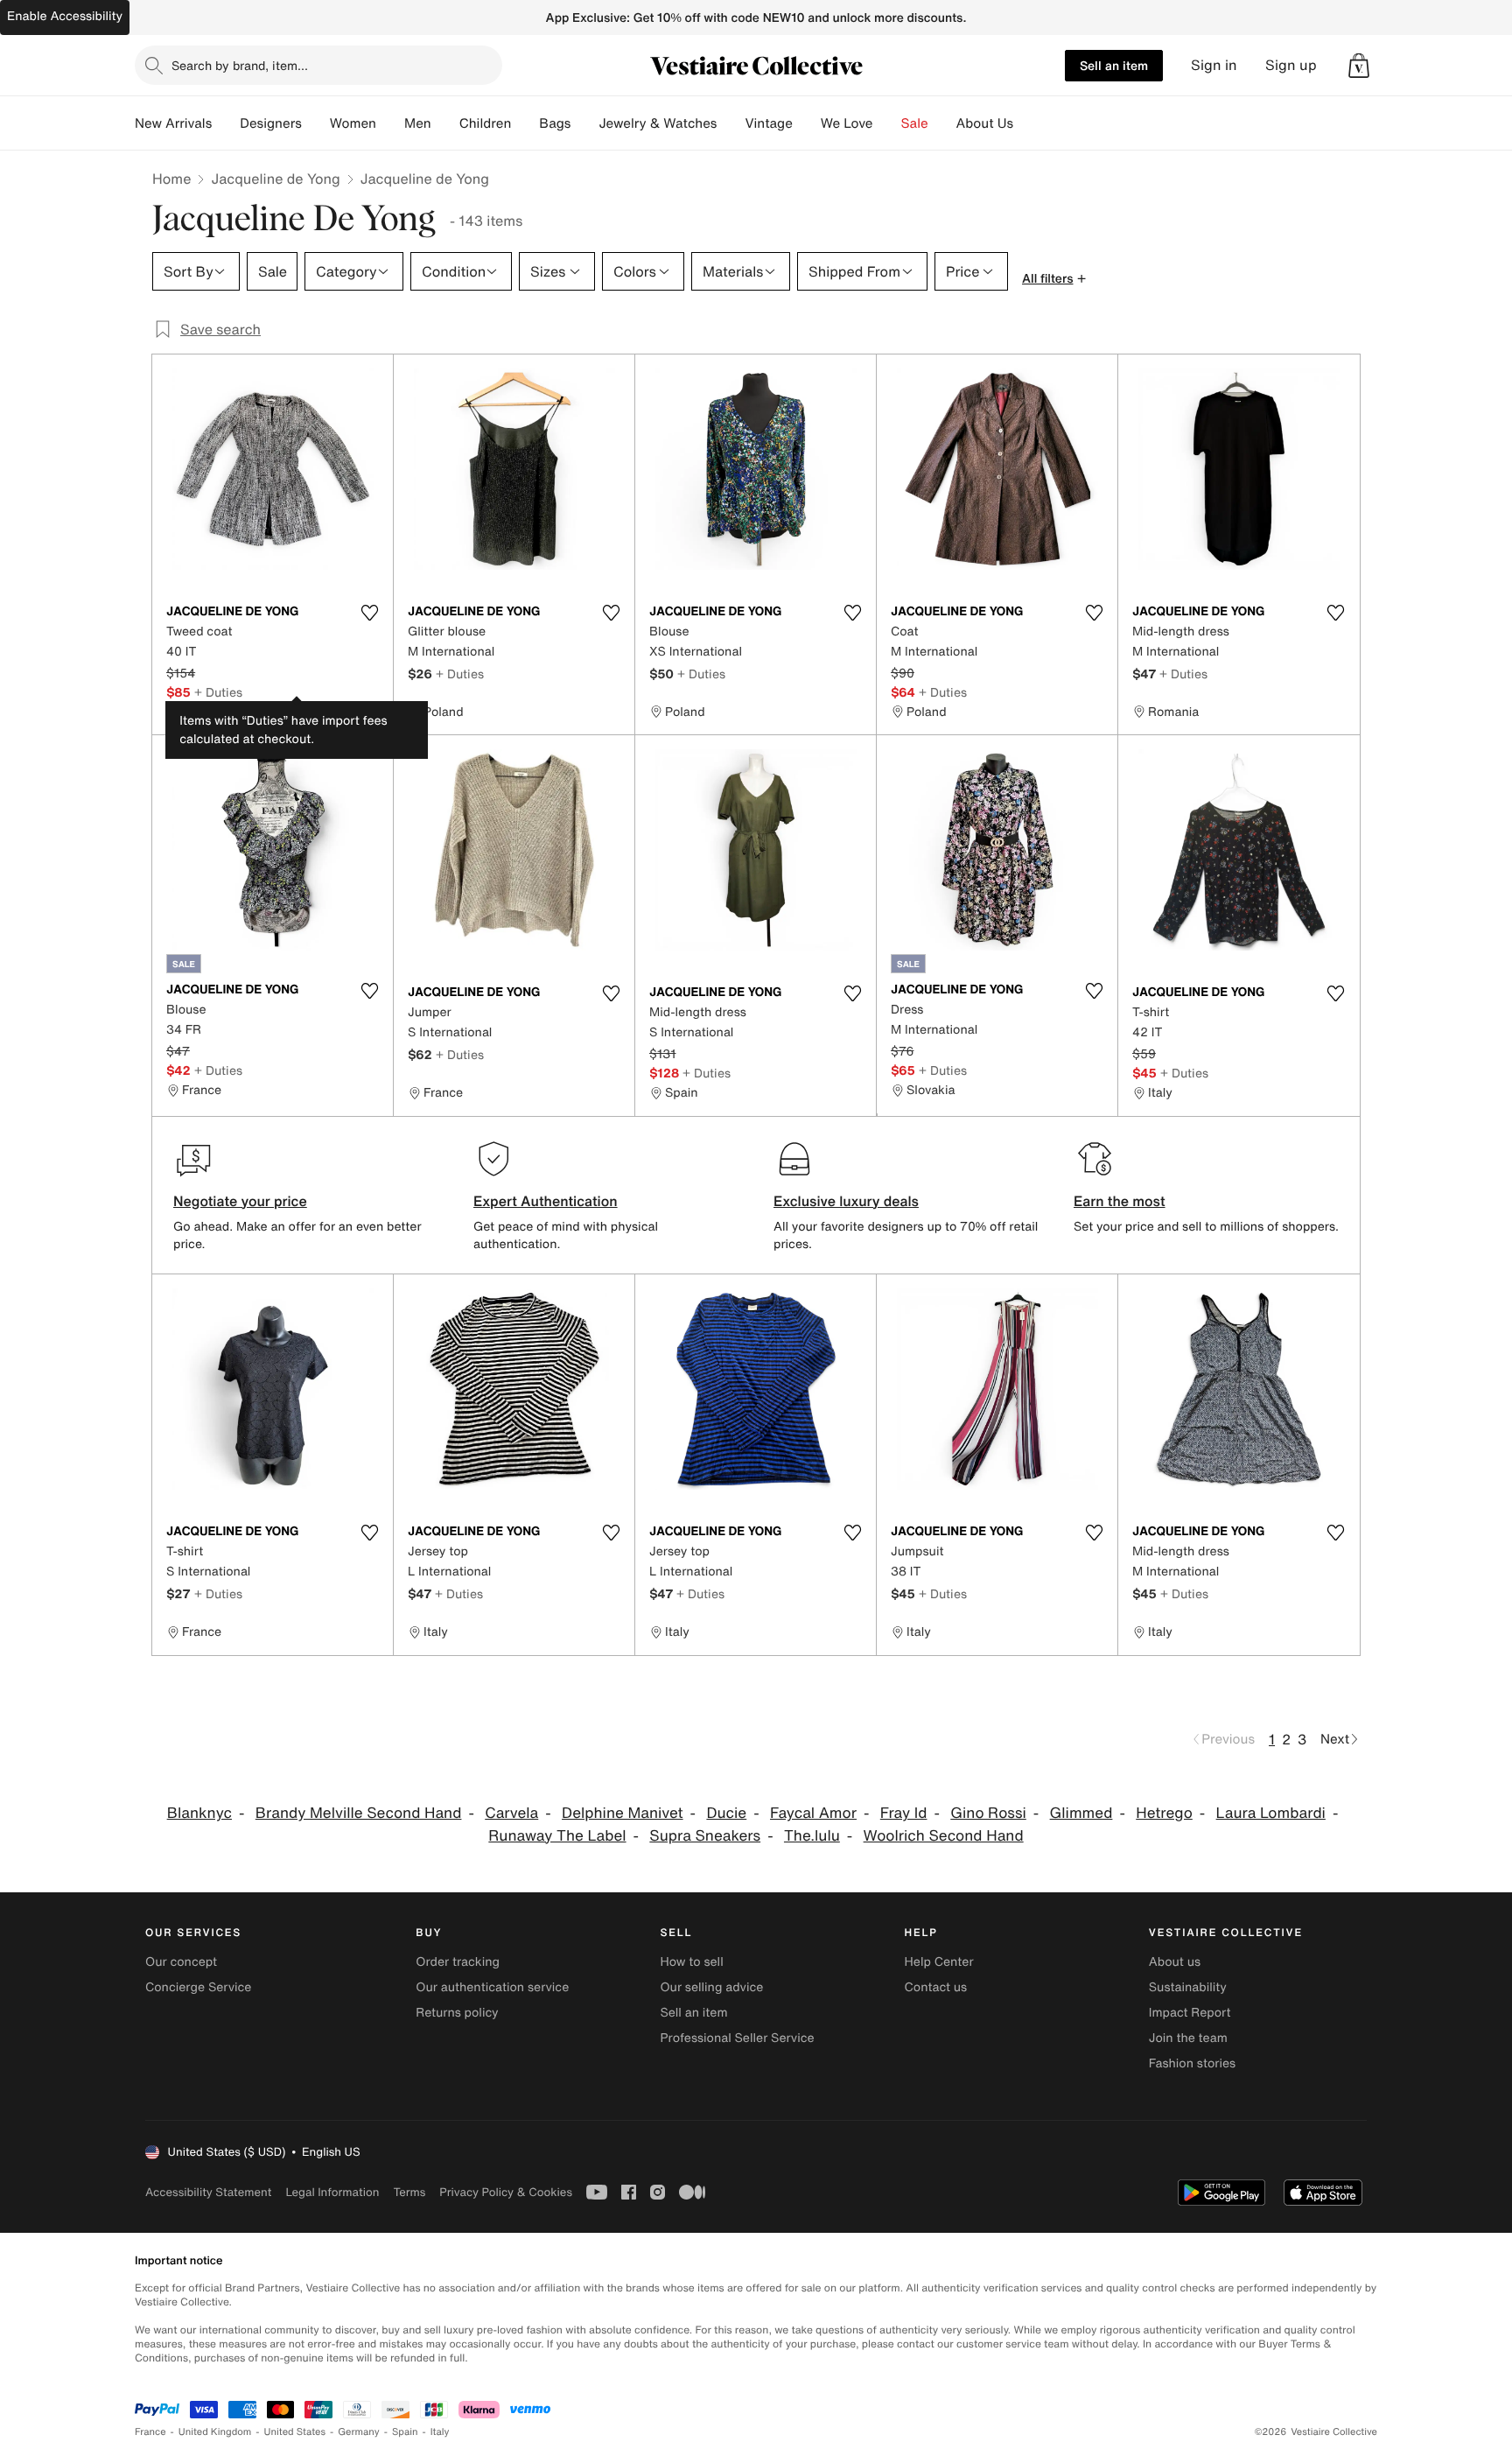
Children (486, 123)
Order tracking (458, 1962)
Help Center (939, 1962)
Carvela (511, 1813)
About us (1175, 1962)
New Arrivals (173, 123)
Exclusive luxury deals (846, 1201)
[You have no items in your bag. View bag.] (1359, 66)
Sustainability (1188, 1987)
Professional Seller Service (737, 2038)
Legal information (332, 2192)
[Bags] (584, 123)
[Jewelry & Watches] (731, 123)
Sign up (1291, 65)
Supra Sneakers (705, 1836)
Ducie (726, 1813)
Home (171, 179)
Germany (359, 2432)
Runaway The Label (557, 1836)
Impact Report (1190, 2013)
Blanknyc (199, 1813)
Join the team (1188, 2038)
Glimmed (1081, 1813)
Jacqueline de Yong (275, 179)
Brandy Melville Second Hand (359, 1813)
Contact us (936, 1987)
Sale (915, 123)
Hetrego (1164, 1813)
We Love (847, 123)
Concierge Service (198, 1987)
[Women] (390, 123)
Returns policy (457, 2013)
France (150, 2432)
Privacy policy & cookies (506, 2192)
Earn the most (1120, 1201)
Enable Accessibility (65, 16)
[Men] (445, 123)
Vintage (768, 123)
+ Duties (218, 692)
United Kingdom (215, 2432)
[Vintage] (807, 123)
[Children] (525, 123)
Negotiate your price (240, 1201)
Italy (440, 2432)
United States (295, 2432)
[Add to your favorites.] (369, 613)
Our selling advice (711, 1987)
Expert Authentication (546, 1201)
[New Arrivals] (226, 123)
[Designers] (316, 123)
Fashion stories (1192, 2063)
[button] (1359, 66)
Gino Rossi (988, 1813)
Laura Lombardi (1271, 1813)
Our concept (181, 1962)
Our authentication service (492, 1987)
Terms (409, 2192)
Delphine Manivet (623, 1813)
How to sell (691, 1962)
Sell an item (1114, 65)
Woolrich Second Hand (944, 1836)
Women (353, 123)
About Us (985, 123)
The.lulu (812, 1836)
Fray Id (904, 1813)
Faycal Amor (813, 1813)
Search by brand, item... (240, 65)
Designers (271, 123)
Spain (405, 2432)
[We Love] (887, 123)
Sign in (1214, 65)
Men (418, 123)
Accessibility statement (208, 2192)
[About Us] (1027, 123)
